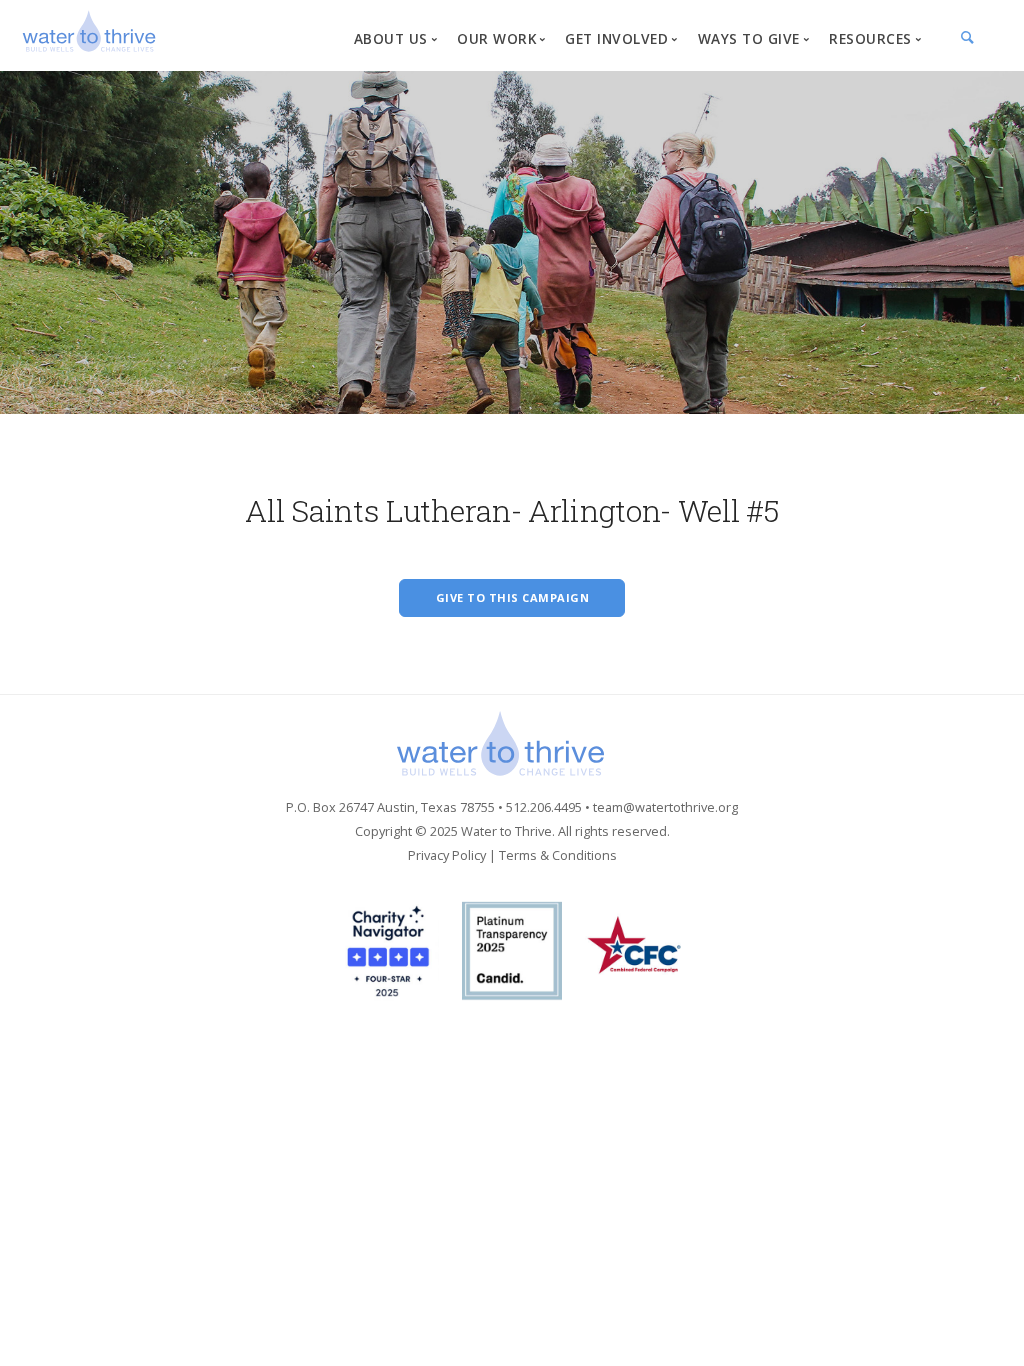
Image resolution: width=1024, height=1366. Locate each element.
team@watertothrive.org (665, 807)
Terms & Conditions (558, 855)
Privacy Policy (447, 855)
